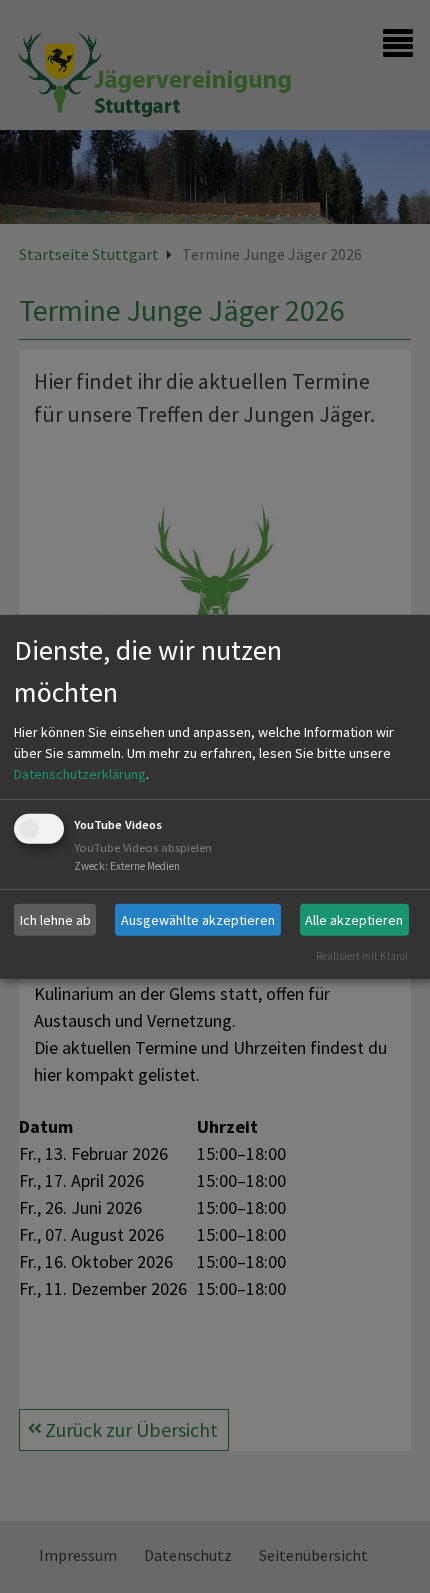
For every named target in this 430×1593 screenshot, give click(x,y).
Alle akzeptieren (354, 919)
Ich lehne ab (55, 919)
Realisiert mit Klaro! (362, 956)
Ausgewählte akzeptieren (198, 919)
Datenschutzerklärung (80, 774)
